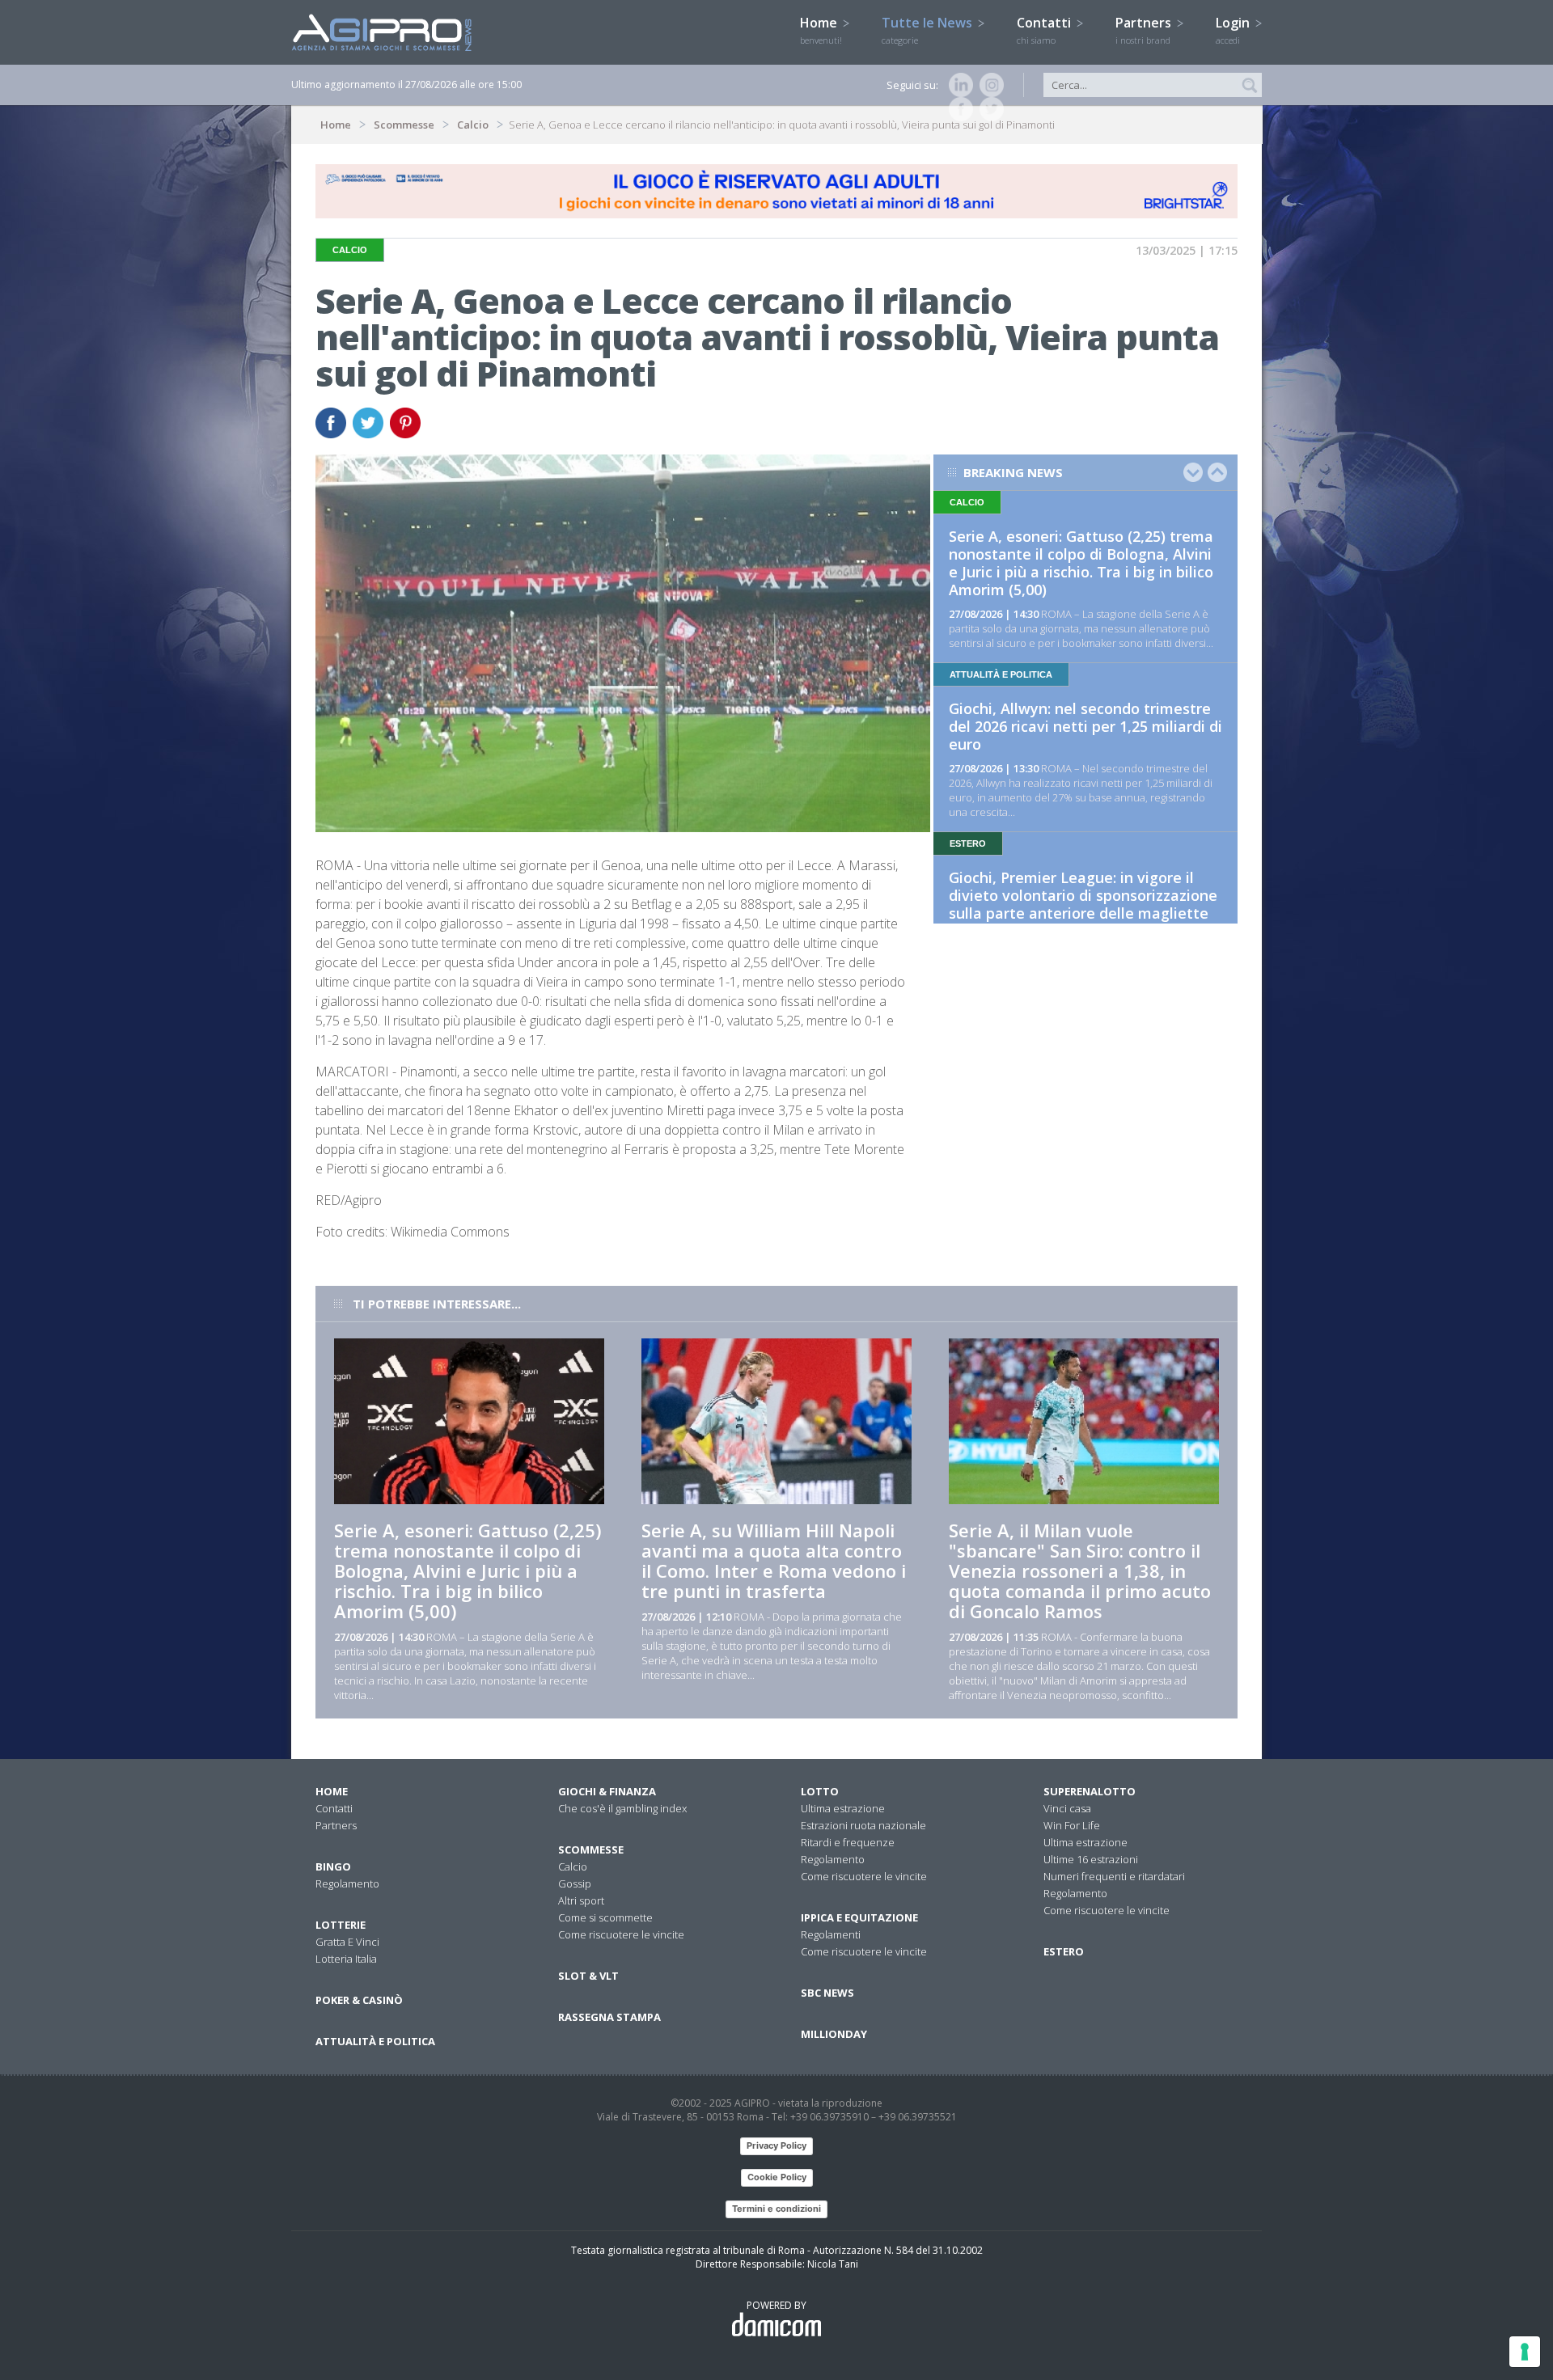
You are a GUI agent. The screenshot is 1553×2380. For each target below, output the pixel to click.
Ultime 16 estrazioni (1091, 1859)
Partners (1145, 30)
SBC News (827, 1993)
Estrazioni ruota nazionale (863, 1825)
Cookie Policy (777, 2177)
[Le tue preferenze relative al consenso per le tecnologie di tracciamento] (1525, 2352)
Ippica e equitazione (859, 1917)
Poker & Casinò (359, 2000)
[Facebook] (958, 109)
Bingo (333, 1866)
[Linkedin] (958, 85)
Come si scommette (605, 1917)
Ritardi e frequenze (848, 1842)
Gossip (575, 1883)
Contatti (1045, 30)
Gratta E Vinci (347, 1942)
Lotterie (341, 1925)
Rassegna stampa (609, 2017)
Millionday (834, 2034)
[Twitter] (988, 109)
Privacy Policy (776, 2145)
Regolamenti (831, 1934)
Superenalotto (1090, 1791)
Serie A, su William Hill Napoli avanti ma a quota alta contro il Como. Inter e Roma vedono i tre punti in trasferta (774, 1560)
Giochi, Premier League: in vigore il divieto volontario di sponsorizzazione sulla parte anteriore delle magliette (1083, 895)
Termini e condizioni (776, 2209)
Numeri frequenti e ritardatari (1114, 1876)
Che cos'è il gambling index (622, 1808)
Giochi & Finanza (607, 1791)
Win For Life (1072, 1825)
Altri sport (581, 1900)
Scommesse (404, 125)
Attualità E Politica (375, 2041)
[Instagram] (988, 85)
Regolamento (347, 1883)
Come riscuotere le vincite (621, 1934)
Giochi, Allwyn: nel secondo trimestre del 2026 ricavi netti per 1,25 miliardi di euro (1085, 726)
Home (821, 30)
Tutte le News (929, 30)
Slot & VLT (588, 1976)
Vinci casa (1067, 1808)
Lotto (820, 1791)
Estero (1064, 1951)
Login (1234, 30)
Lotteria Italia (346, 1959)
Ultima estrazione (843, 1808)
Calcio (473, 125)
